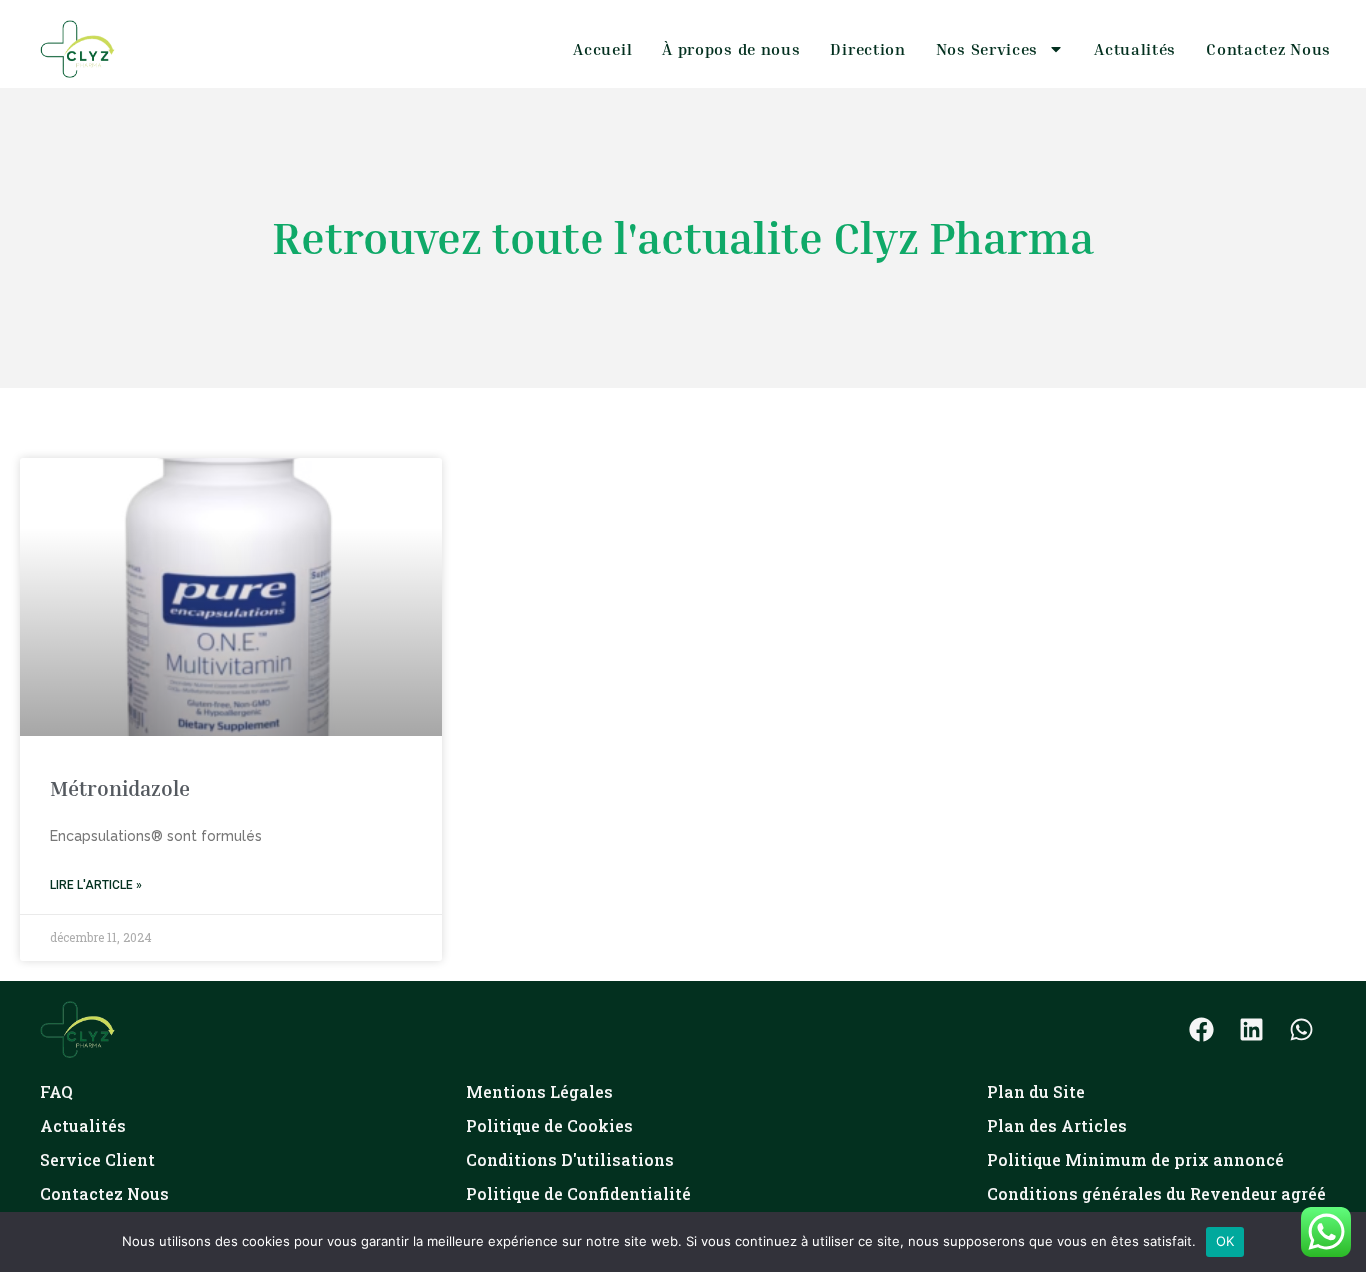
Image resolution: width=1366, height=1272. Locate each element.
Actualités (1135, 49)
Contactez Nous (1268, 49)
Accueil (602, 49)
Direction (867, 49)
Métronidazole (120, 788)
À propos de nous (731, 49)
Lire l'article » (96, 885)
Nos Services (987, 49)
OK (1225, 1241)
